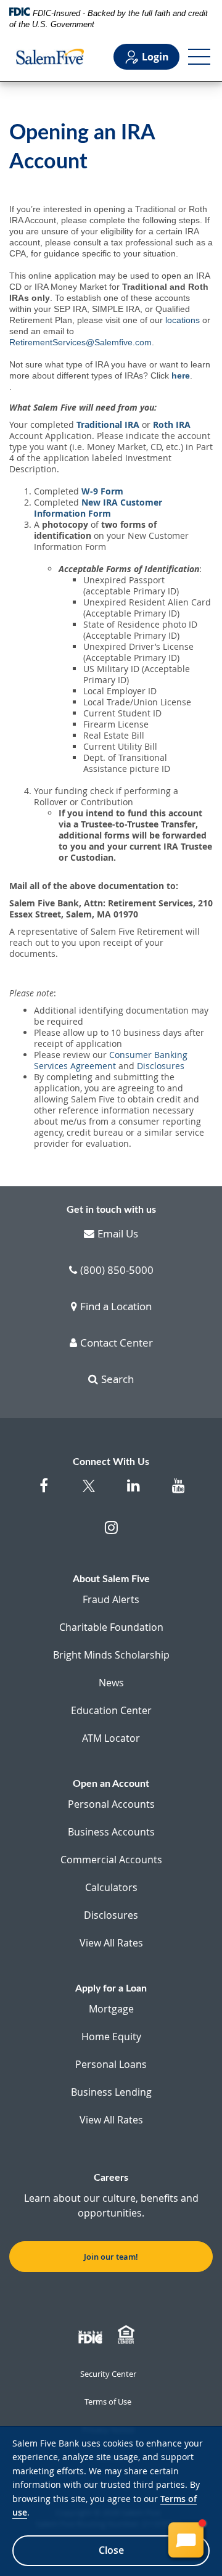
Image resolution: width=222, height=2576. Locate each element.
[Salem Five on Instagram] (111, 1534)
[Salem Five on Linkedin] (134, 1492)
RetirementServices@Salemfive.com (80, 342)
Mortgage (111, 2009)
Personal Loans (111, 2064)
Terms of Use (108, 2402)
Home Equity (111, 2037)
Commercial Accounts (111, 1860)
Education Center (111, 1710)
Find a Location (116, 1307)
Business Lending (111, 2092)
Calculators (111, 1887)
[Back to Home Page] (50, 57)
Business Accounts (111, 1832)
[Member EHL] (128, 2335)
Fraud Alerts (111, 1599)
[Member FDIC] (92, 2335)
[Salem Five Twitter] (88, 1494)
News (111, 1683)
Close (111, 2550)
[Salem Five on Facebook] (43, 1492)
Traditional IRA (108, 425)
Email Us (118, 1234)
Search (117, 1380)
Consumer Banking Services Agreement (111, 1060)
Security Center (108, 2374)
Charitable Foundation (111, 1627)
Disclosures (161, 1066)
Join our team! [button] (111, 2257)
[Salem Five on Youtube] (179, 1492)
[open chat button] (186, 2540)
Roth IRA (172, 425)
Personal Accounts (111, 1804)
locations (183, 320)
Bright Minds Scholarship (111, 1655)
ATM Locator (111, 1738)
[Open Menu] (199, 57)
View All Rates (111, 1943)
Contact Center (117, 1343)
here (181, 375)
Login (155, 57)
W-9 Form (102, 491)
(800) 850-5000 (117, 1271)
